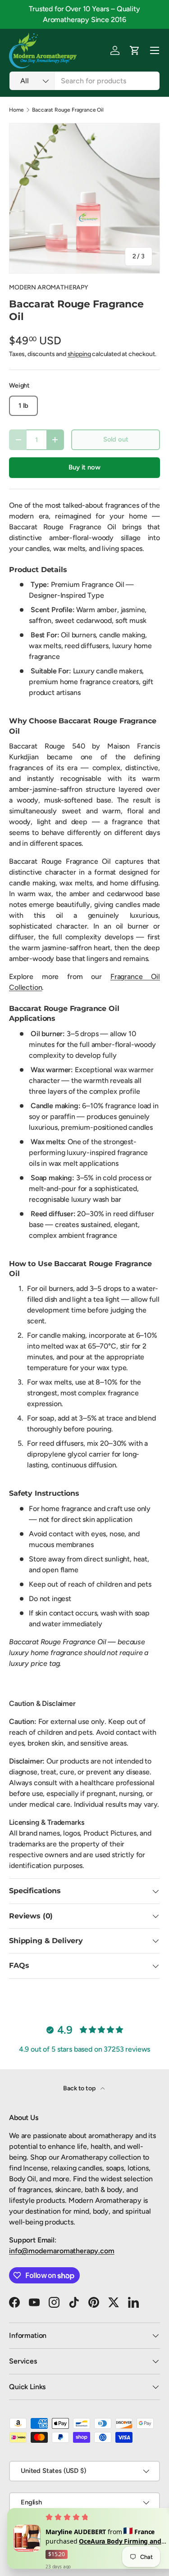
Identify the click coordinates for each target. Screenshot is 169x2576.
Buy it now (84, 467)
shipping (79, 354)
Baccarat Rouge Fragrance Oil (68, 110)
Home (16, 110)
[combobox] (84, 81)
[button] (135, 50)
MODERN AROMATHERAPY (49, 287)
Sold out (116, 439)
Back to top (80, 2088)
